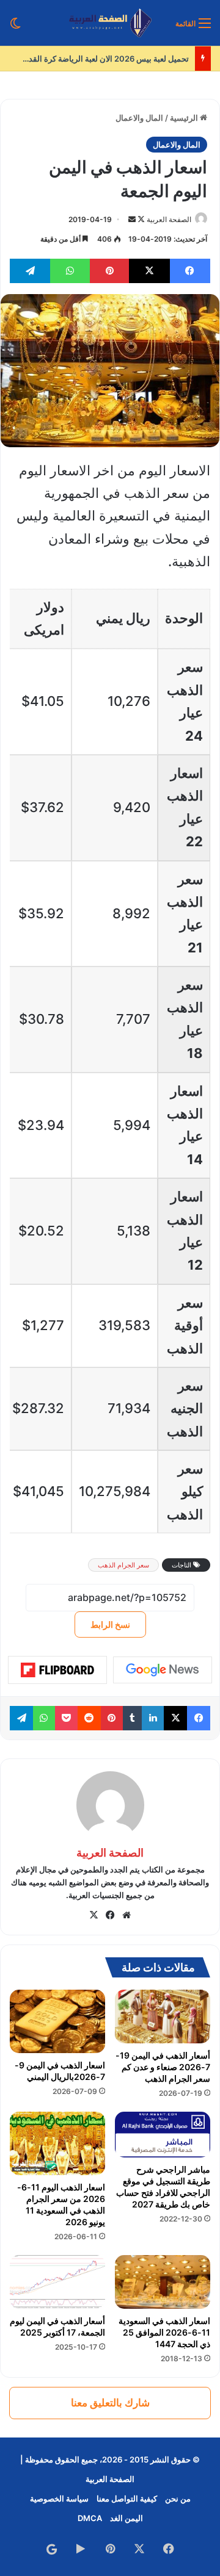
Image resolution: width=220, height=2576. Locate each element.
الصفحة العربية (169, 219)
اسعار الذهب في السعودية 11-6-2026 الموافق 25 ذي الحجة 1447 (164, 2332)
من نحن (178, 2499)
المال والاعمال (139, 118)
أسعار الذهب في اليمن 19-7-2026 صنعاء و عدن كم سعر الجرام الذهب (163, 2067)
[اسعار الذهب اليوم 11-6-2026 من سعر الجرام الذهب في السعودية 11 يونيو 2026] (57, 2143)
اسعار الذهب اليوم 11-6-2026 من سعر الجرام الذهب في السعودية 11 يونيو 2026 (61, 2204)
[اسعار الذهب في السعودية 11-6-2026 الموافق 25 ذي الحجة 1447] (163, 2282)
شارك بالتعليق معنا (110, 2403)
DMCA (90, 2518)
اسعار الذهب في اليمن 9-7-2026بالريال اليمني (60, 2071)
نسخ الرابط (110, 1624)
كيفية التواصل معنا (127, 2499)
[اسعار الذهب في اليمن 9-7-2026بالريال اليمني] (57, 2021)
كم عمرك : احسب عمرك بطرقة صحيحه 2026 (102, 59)
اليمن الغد (127, 2518)
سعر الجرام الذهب (123, 1565)
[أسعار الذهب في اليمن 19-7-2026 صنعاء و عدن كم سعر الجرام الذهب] (163, 2017)
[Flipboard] (57, 1670)
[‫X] (94, 1915)
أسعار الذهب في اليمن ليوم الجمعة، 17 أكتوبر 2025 (57, 2326)
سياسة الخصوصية (59, 2499)
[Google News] (163, 1670)
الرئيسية (185, 118)
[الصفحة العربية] (110, 23)
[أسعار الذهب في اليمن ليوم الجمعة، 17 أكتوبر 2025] (57, 2282)
